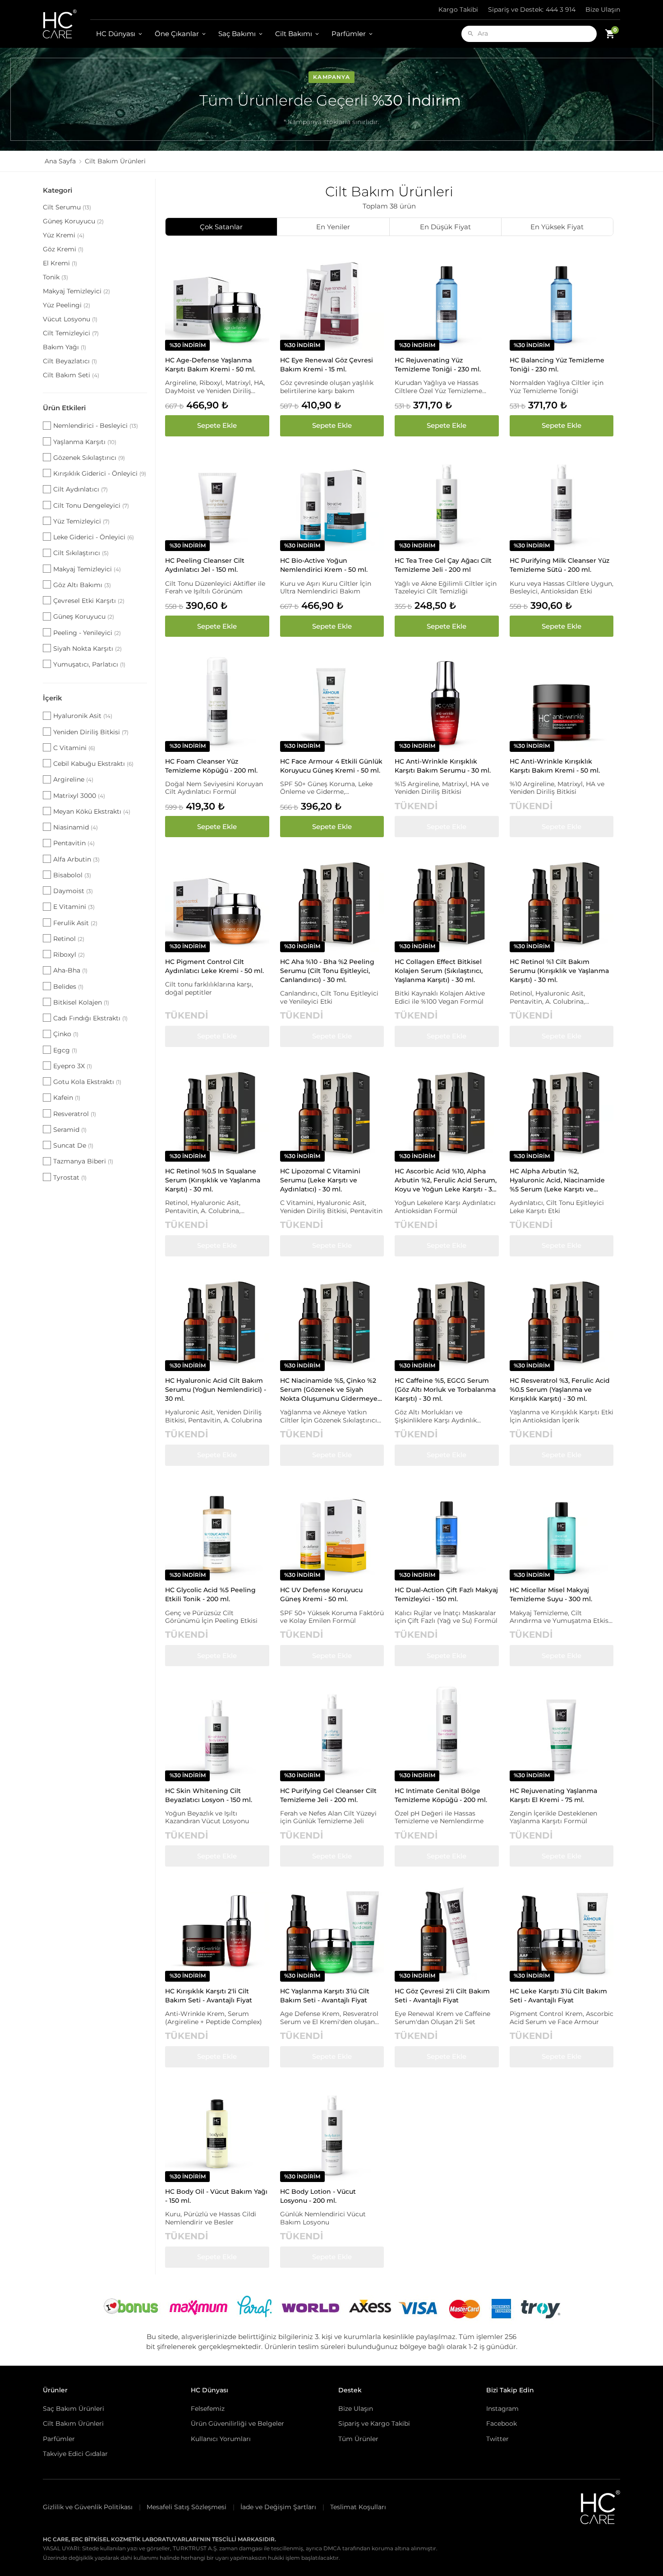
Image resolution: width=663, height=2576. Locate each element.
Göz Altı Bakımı (82, 585)
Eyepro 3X (73, 1066)
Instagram (502, 2409)
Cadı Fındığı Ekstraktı (90, 1018)
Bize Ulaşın (603, 9)
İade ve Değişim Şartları (278, 2507)
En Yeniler (333, 227)
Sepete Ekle (217, 425)
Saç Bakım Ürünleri (74, 2409)
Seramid (70, 1130)
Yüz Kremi (64, 235)
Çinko (66, 1034)
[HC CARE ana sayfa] (67, 24)
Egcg (65, 1050)
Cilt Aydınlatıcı (81, 489)
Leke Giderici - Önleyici (94, 537)
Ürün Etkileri (64, 408)
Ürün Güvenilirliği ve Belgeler (237, 2423)
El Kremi (60, 263)
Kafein (67, 1098)
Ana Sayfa (60, 161)
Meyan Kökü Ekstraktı (92, 811)
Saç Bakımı (237, 34)
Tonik (55, 277)
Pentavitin (74, 843)
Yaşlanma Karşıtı (85, 442)
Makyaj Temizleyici (76, 291)
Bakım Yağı (64, 347)
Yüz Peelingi (67, 305)
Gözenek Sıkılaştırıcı (89, 458)
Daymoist (73, 891)
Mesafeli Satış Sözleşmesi (186, 2507)
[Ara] (471, 34)
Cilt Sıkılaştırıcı (81, 553)
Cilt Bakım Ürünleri (73, 2423)
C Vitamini (74, 748)
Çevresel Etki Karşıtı (89, 601)
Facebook (502, 2423)
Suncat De (73, 1145)
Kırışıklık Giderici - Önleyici (100, 473)
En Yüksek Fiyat (557, 227)
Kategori (58, 190)
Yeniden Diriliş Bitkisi (91, 732)
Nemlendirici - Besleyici (96, 426)
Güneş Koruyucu (73, 221)
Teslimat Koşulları (358, 2507)
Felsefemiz (208, 2409)
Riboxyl (69, 954)
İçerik (53, 698)
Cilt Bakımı (294, 34)
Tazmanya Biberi (83, 1161)
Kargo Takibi (458, 9)
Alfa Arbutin (76, 859)
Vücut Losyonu (70, 319)
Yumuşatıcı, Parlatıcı (89, 664)
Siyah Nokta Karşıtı (87, 649)
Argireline (73, 779)
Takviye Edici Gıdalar (75, 2454)
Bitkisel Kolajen (81, 1002)
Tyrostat (70, 1177)
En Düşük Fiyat (445, 227)
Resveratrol (75, 1114)
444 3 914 (532, 9)
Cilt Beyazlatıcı (70, 361)
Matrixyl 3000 (79, 796)
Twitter (497, 2439)
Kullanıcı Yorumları (221, 2439)
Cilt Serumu (67, 207)
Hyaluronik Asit (83, 716)
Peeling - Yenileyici (87, 633)
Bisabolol (72, 875)
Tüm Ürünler (358, 2439)
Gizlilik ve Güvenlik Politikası (88, 2507)
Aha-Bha (70, 970)
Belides (68, 987)
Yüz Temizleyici (81, 521)
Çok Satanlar (221, 227)
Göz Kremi (63, 249)
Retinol (69, 939)
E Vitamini (74, 907)
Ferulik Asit (75, 923)
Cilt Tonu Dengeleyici (91, 505)
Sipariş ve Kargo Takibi (374, 2423)
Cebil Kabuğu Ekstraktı (93, 764)
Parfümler (349, 34)
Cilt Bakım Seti (71, 375)
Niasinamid (76, 827)
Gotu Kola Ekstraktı (87, 1082)
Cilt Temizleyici (71, 333)
